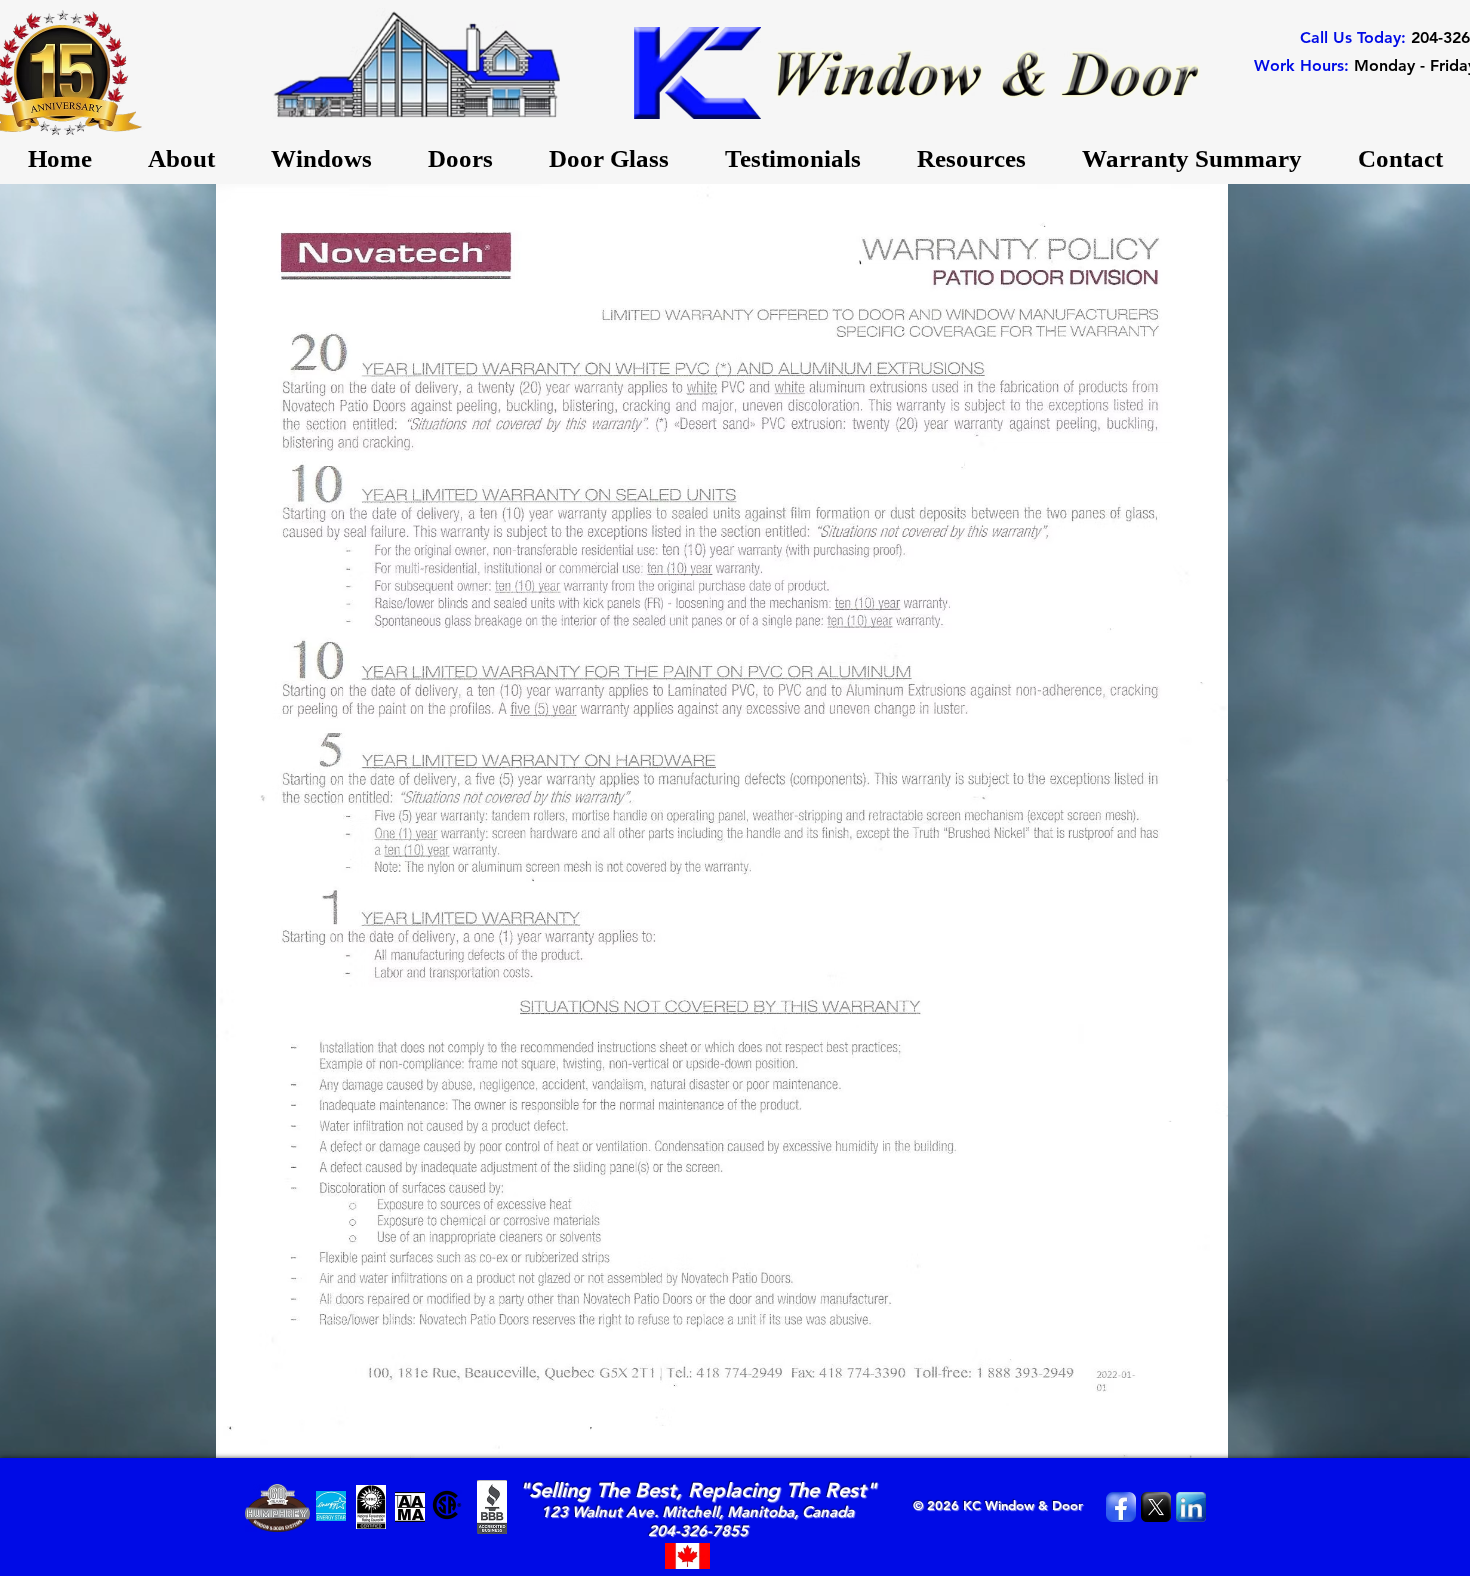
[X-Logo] (1156, 1507)
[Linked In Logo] (1191, 1507)
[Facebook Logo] (1121, 1507)
